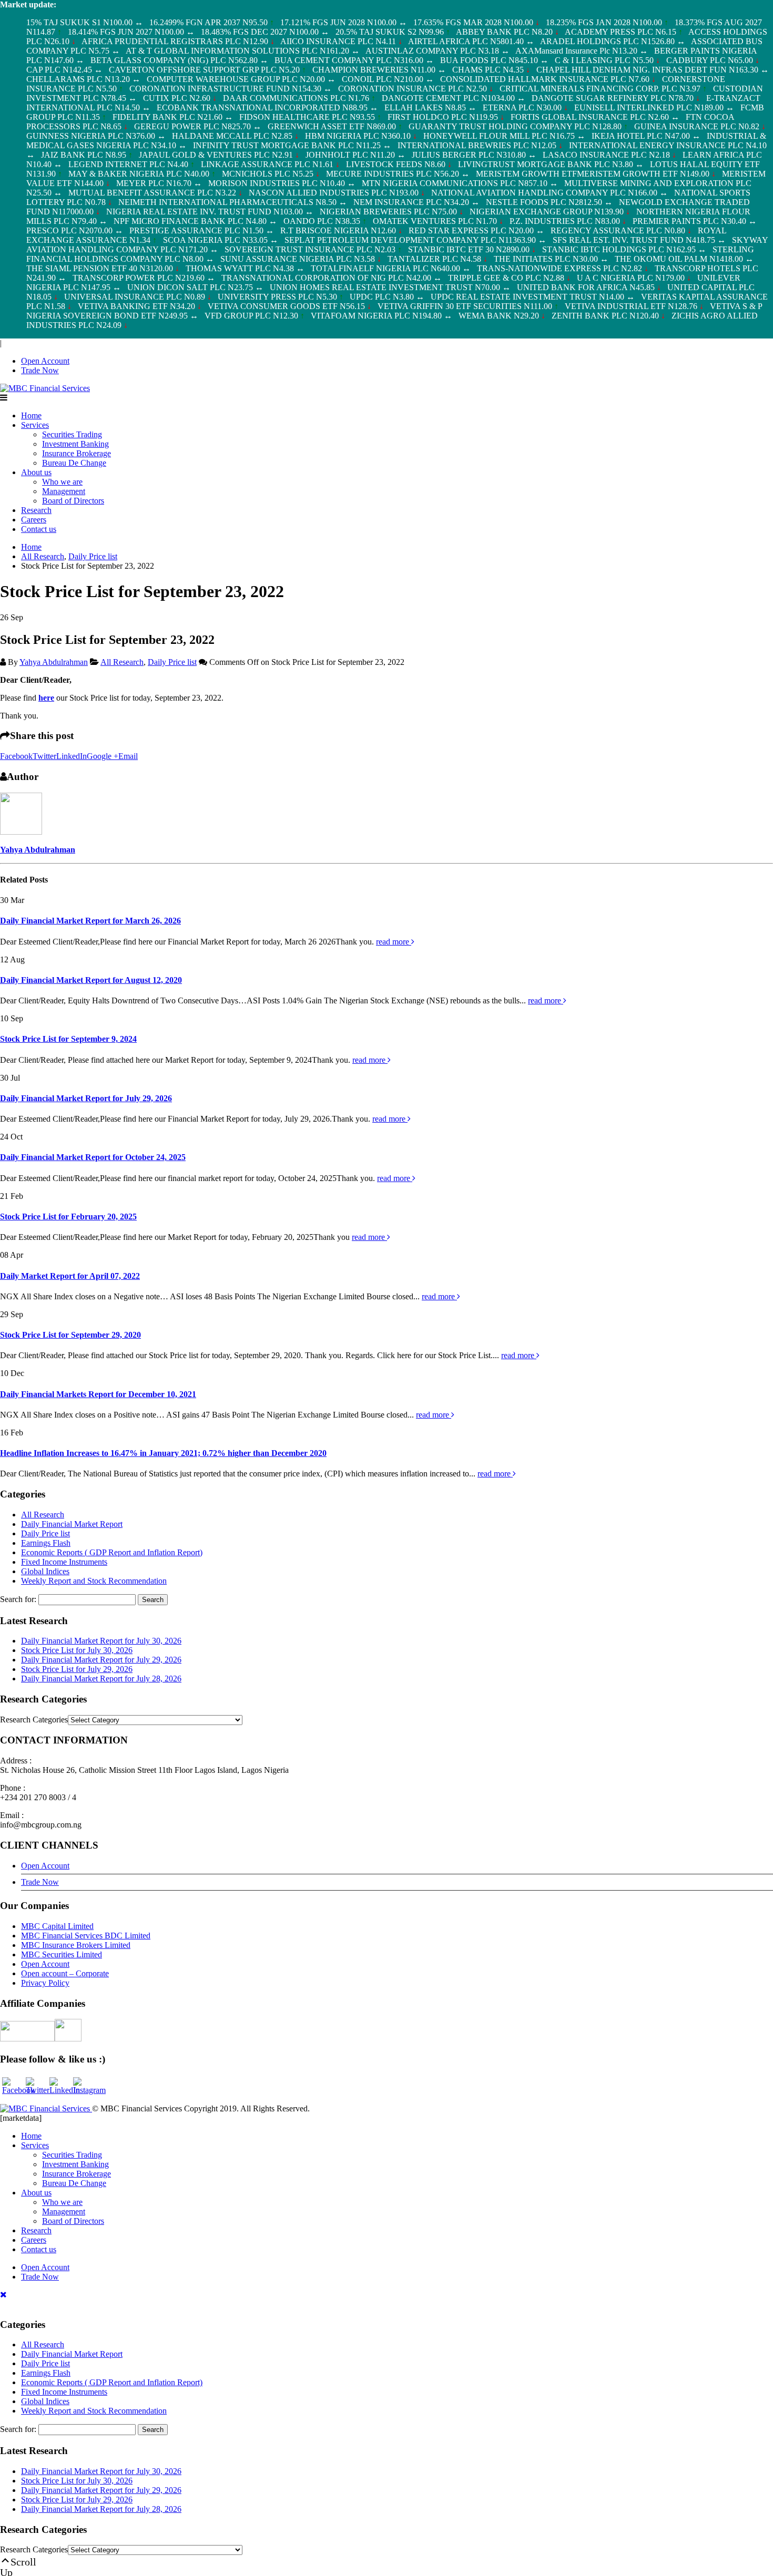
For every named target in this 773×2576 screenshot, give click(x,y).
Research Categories (34, 1720)
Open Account (45, 361)
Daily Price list (172, 662)
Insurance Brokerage (77, 453)
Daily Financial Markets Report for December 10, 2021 (98, 1394)
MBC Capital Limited (57, 1926)
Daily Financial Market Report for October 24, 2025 (93, 1157)
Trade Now (40, 370)
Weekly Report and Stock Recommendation (94, 1581)
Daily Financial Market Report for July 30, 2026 (101, 1641)
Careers (34, 520)
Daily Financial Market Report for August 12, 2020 (91, 980)
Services (35, 425)
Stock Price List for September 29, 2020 (70, 1335)
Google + (103, 756)
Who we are (62, 482)
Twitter (44, 756)
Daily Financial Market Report (72, 1524)
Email (128, 756)
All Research (122, 662)
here (46, 698)
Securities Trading (72, 434)
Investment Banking (75, 444)
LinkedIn (72, 756)
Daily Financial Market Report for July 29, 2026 (86, 1098)
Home (31, 415)
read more (394, 942)
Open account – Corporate (65, 1973)
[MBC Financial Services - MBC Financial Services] (45, 388)
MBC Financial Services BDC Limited (86, 1936)
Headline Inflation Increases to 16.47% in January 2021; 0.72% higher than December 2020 (163, 1453)
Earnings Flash (46, 1543)
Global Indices (45, 1571)
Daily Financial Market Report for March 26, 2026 (90, 921)
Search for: (18, 1599)
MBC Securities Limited (62, 1954)
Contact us (39, 529)
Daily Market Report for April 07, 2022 (70, 1276)
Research (36, 510)
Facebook (16, 756)
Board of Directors (73, 501)
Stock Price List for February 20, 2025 (68, 1217)
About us (36, 472)
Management (64, 491)
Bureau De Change (74, 463)
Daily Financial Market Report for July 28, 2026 (101, 1679)
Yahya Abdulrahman (54, 662)
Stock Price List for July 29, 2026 (77, 1669)
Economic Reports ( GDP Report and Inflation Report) (112, 1552)
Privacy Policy (45, 1983)
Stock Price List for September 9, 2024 (68, 1039)
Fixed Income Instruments (64, 1562)
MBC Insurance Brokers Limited (76, 1945)
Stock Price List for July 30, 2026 (77, 1650)
